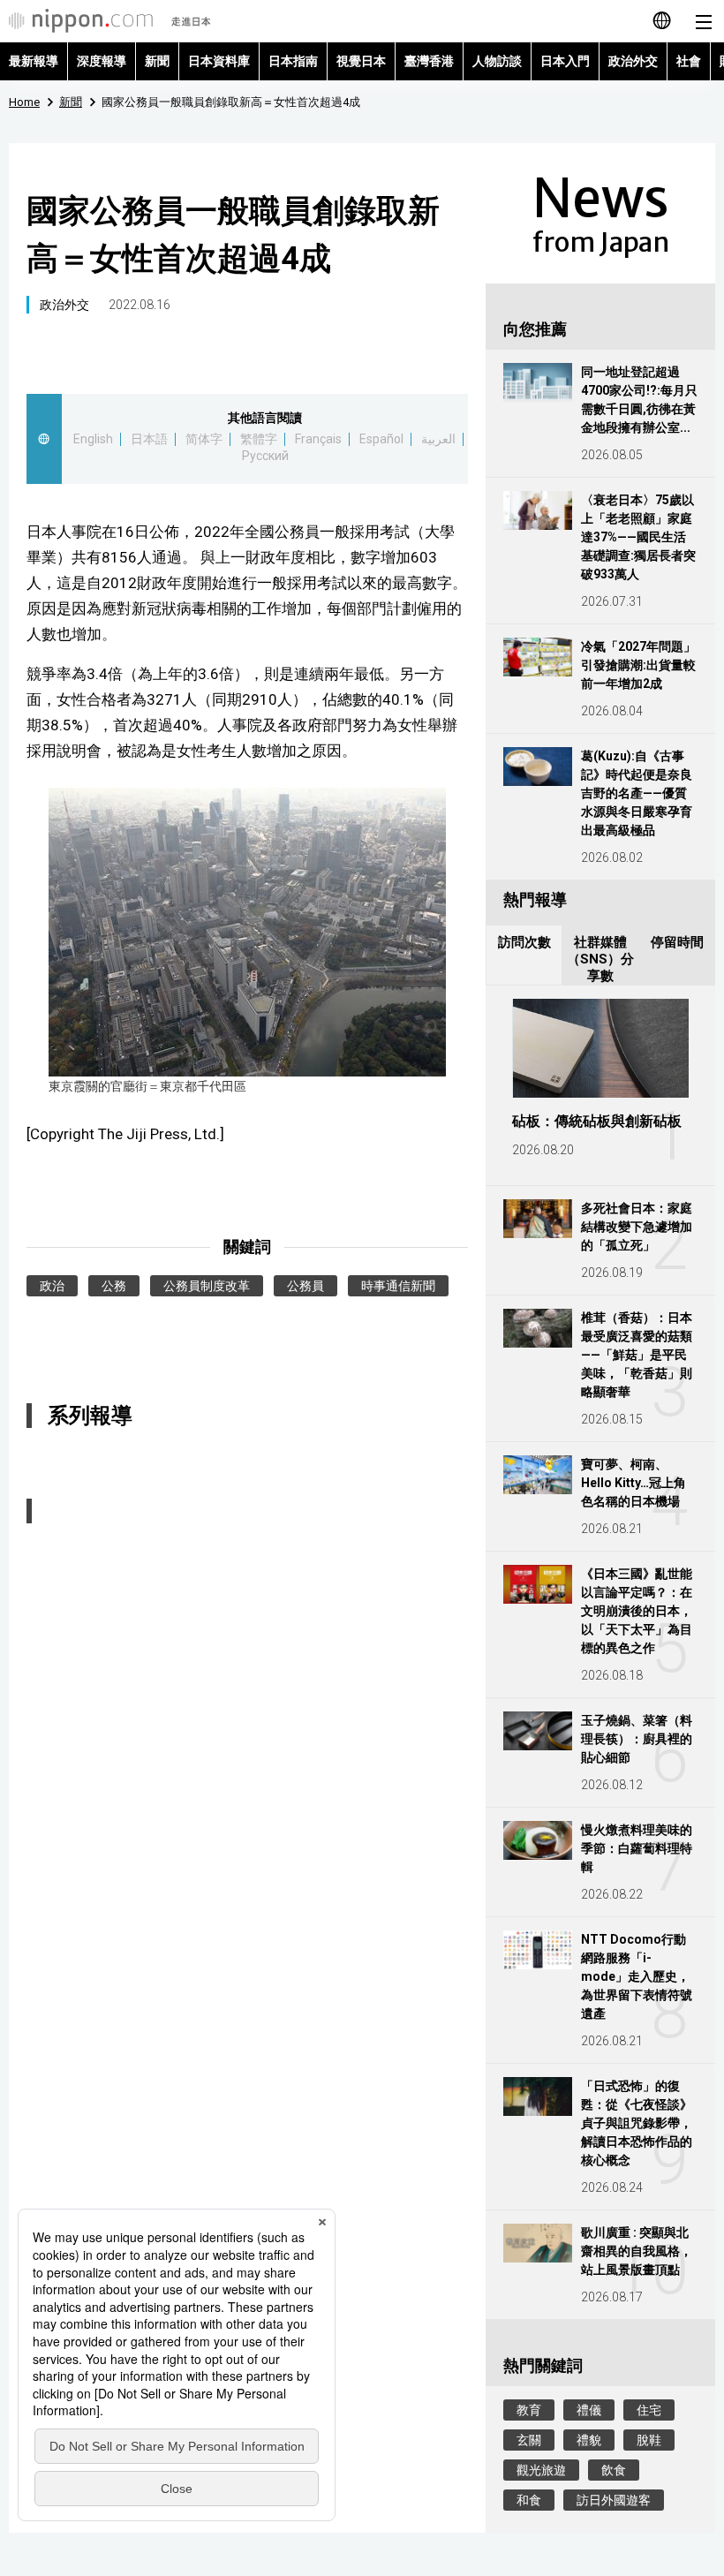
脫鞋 (649, 2440)
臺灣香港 (429, 61)
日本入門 (565, 61)
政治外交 (633, 61)
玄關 (529, 2440)
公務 (114, 1286)
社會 (689, 61)
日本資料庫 (219, 61)
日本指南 (293, 61)
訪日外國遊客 (614, 2500)
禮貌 (589, 2440)
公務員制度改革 (207, 1286)
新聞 (157, 61)
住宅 (649, 2410)
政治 (52, 1286)
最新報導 (34, 61)
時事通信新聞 (398, 1286)
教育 (529, 2410)
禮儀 (589, 2410)
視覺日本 (361, 61)
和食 (529, 2500)
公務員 (305, 1286)
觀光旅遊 (541, 2470)
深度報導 (102, 61)
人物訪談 (497, 61)
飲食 (614, 2470)
